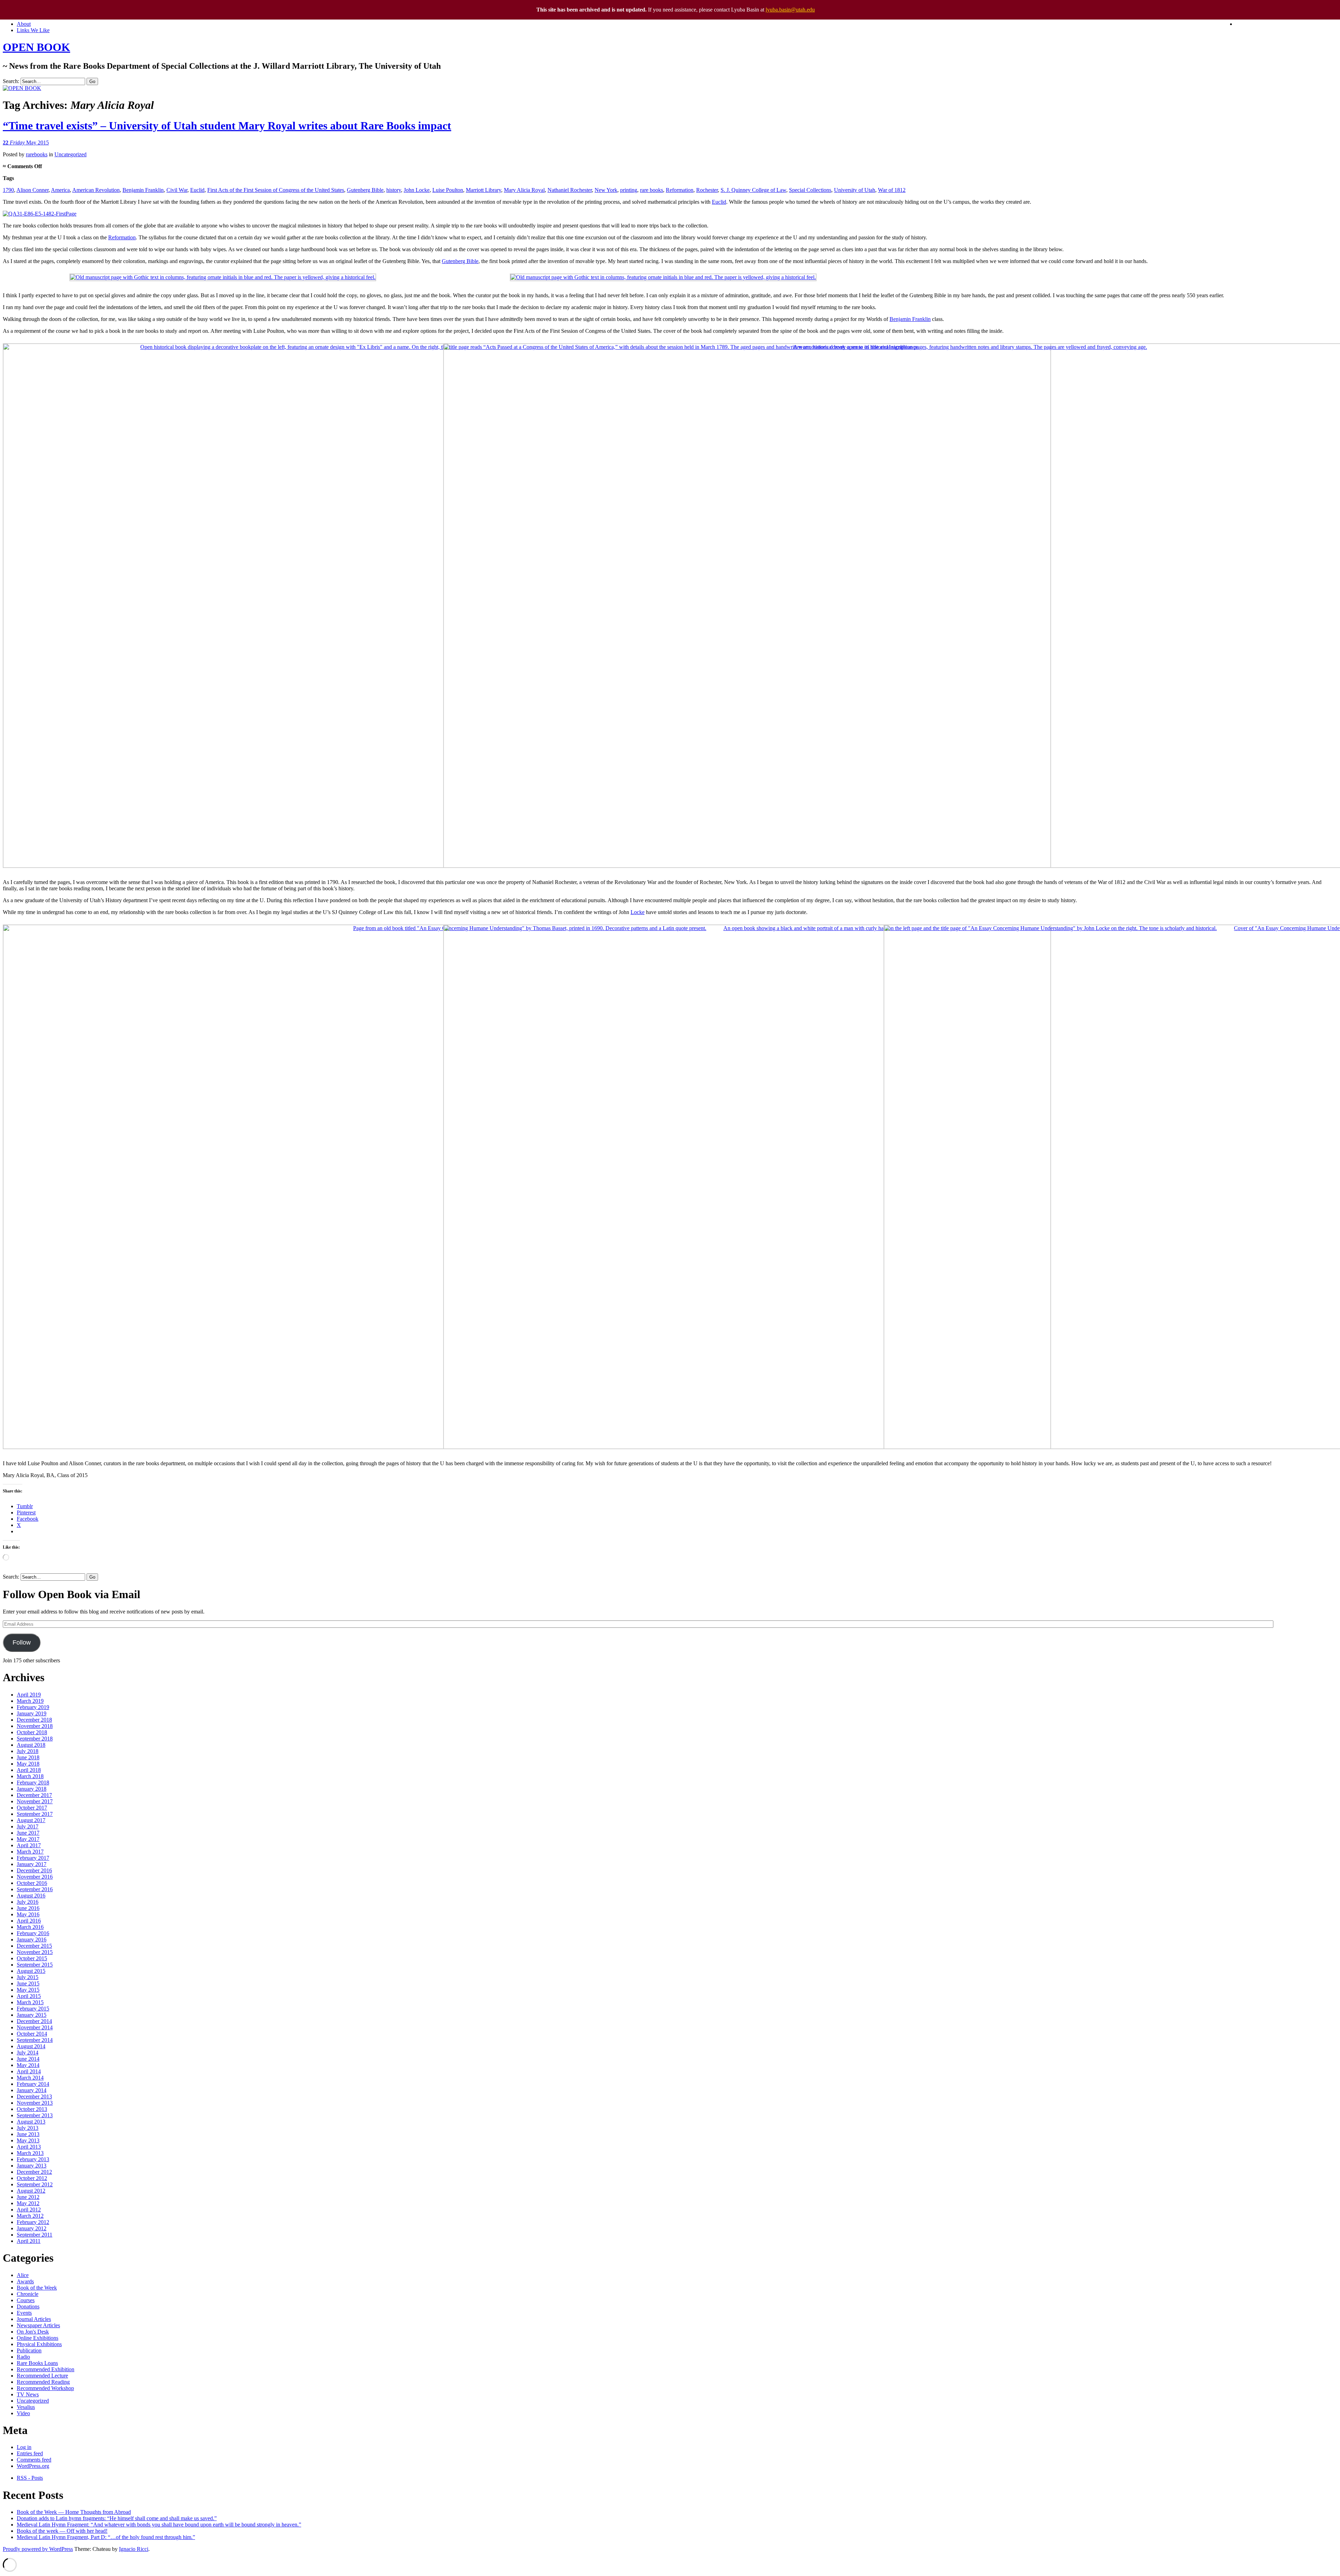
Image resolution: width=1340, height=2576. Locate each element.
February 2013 (33, 2159)
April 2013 (29, 2147)
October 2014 (32, 2034)
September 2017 (35, 1814)
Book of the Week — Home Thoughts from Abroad (74, 2512)
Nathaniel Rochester (570, 190)
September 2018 (35, 1739)
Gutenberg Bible (365, 190)
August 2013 (31, 2122)
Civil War (177, 190)
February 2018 (33, 1783)
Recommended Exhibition (46, 2369)
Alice (23, 2275)
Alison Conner (32, 190)
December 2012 (34, 2172)
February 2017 (33, 1858)
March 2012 (30, 2216)
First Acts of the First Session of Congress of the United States (276, 190)
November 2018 (35, 1726)
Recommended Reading (43, 2382)
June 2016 (28, 1908)
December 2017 (34, 1795)
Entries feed (30, 2453)
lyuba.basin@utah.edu (790, 10)
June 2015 (28, 1983)
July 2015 (28, 1977)
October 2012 (32, 2178)
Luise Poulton (448, 190)
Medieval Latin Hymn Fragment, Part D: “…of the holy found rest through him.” (106, 2537)
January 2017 (32, 1864)
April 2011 (29, 2241)
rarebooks (37, 154)
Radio (23, 2357)
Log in (24, 2447)
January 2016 (32, 1940)
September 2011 (35, 2235)
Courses (26, 2300)
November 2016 (35, 1877)
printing (629, 190)
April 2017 (29, 1845)
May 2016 (28, 1914)
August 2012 (31, 2191)
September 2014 (35, 2040)
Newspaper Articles (38, 2325)
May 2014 (28, 2065)
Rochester (707, 190)
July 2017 (28, 1826)
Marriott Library (483, 190)
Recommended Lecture (42, 2376)
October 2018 (32, 1732)
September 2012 (35, 2184)
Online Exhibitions (38, 2338)
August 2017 (31, 1820)
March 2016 (30, 1927)
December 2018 (34, 1720)
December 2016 (34, 1870)
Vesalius (26, 2407)
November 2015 (35, 1952)
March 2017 (30, 1852)
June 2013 (28, 2134)
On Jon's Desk (33, 2332)
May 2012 (28, 2203)
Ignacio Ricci (134, 2549)
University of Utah (855, 190)
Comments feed (34, 2460)
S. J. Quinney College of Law (753, 190)
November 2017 (35, 1801)
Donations (28, 2307)
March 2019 (30, 1701)
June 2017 (28, 1833)
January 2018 (32, 1789)
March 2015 (30, 2002)
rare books (652, 190)
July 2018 (28, 1751)
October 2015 (32, 1958)
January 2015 (32, 2015)
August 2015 (31, 1971)
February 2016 (33, 1933)
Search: (11, 81)
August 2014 (31, 2046)
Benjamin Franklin (143, 190)
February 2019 (33, 1707)
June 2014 (28, 2059)
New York (606, 190)
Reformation (680, 190)
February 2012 (33, 2222)
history (394, 190)
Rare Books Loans (37, 2363)
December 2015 (34, 1946)
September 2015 (35, 1965)
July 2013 (28, 2128)
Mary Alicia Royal (524, 190)
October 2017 (32, 1808)
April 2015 (29, 1996)
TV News (28, 2394)
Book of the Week (37, 2288)
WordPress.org (33, 2466)
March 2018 (30, 1776)
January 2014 (32, 2090)
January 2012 (32, 2228)
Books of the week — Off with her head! (62, 2531)
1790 (8, 190)
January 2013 (32, 2166)
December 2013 (34, 2096)
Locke (638, 912)
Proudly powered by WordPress (38, 2549)
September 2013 (35, 2115)
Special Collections (810, 190)
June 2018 (28, 1757)
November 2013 (35, 2103)
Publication (29, 2350)
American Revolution (96, 190)
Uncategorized (70, 154)
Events (24, 2313)
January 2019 (32, 1713)
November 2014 (35, 2027)
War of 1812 (892, 190)
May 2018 (28, 1764)
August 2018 (31, 1745)
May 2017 (28, 1839)
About (24, 24)
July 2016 (28, 1902)
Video (23, 2413)
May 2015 (28, 1990)
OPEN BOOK (36, 47)
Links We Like (33, 30)
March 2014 (30, 2078)
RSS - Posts (30, 2478)
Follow (22, 1642)
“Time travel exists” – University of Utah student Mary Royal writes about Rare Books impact (227, 126)
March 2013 (30, 2153)
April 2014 (29, 2071)
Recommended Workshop (45, 2388)
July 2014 (28, 2053)
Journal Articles (34, 2319)
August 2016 (31, 1896)
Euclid (197, 190)
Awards (25, 2281)
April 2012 (29, 2210)
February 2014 (33, 2084)
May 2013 (28, 2140)
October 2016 (32, 1883)
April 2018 (29, 1770)
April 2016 (29, 1921)
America (60, 190)
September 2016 (35, 1889)
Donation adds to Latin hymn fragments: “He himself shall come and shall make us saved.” (117, 2518)
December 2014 (34, 2021)
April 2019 (29, 1695)
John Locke (417, 190)
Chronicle (28, 2294)
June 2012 (28, 2197)
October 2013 (32, 2109)
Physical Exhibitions (39, 2344)
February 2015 (33, 2009)
